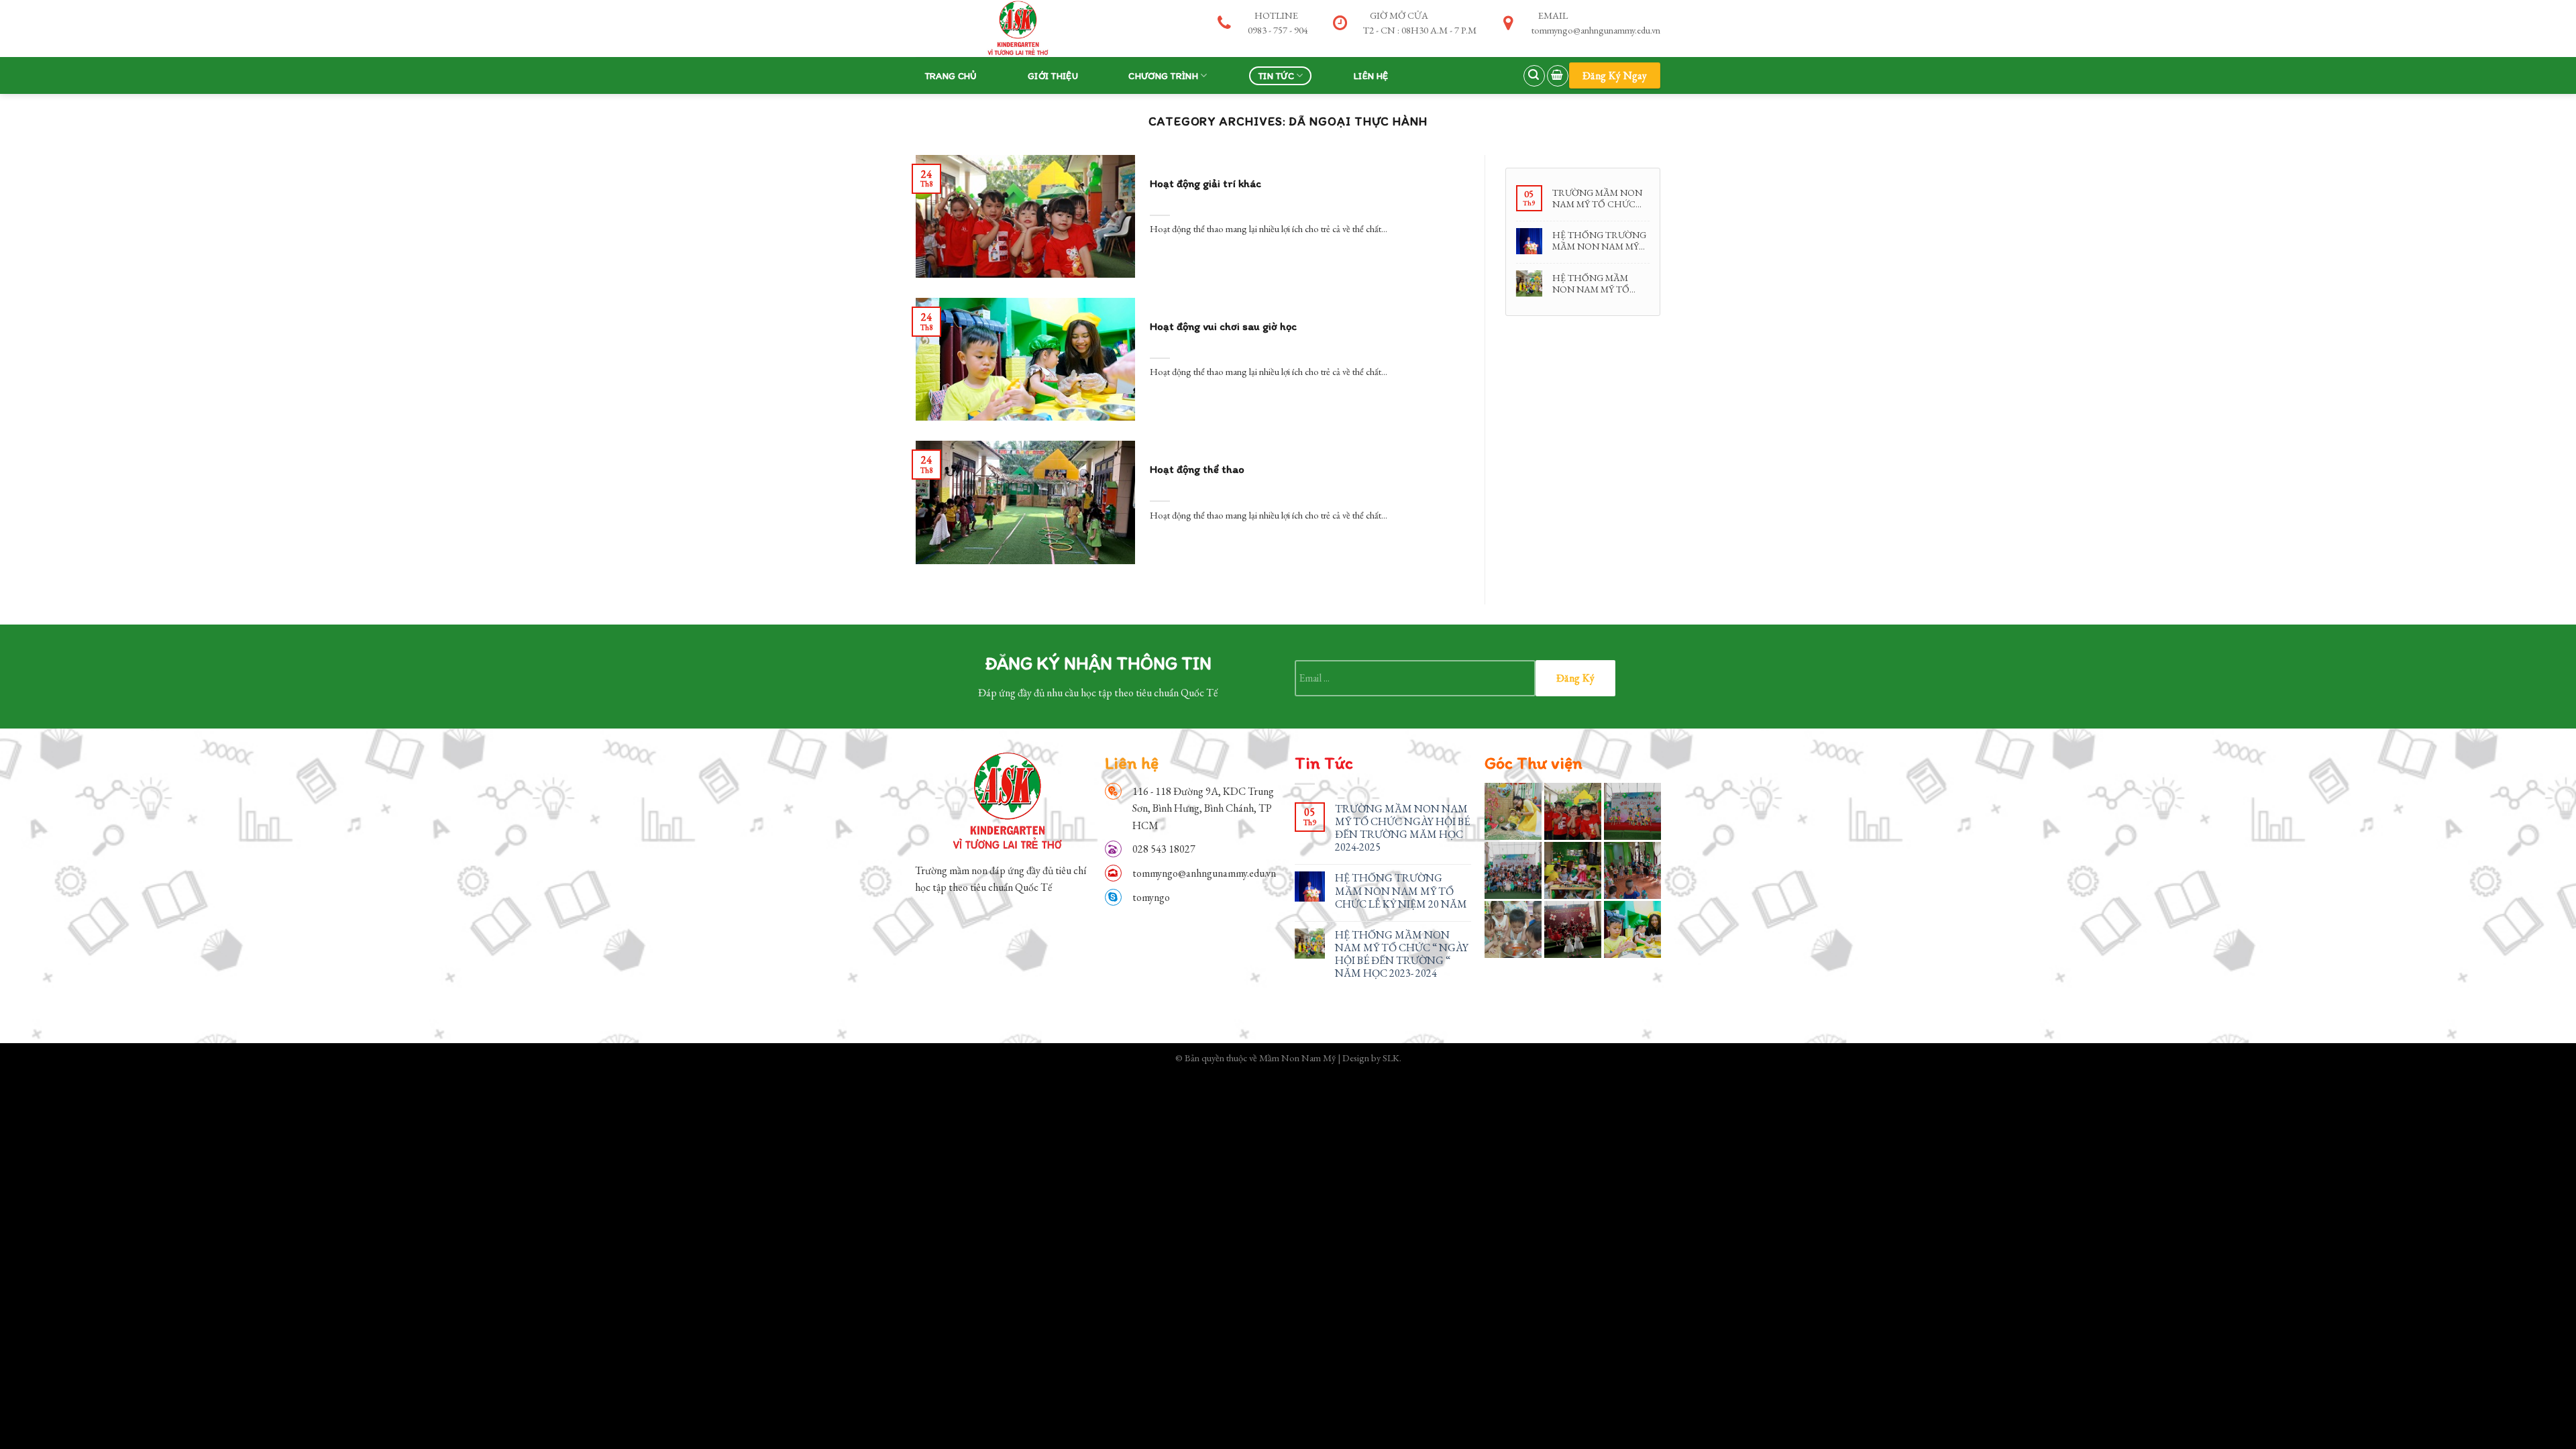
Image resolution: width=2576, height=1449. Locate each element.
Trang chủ (951, 76)
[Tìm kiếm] (1534, 76)
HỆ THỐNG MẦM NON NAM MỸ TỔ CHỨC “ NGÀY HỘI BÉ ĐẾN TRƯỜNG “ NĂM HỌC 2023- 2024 (1600, 283)
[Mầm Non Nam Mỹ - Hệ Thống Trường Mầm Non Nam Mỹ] (1016, 28)
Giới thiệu (1053, 76)
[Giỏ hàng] (1558, 76)
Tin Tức (1276, 76)
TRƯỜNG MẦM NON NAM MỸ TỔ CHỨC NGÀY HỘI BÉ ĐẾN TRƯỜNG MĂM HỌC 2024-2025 (1597, 198)
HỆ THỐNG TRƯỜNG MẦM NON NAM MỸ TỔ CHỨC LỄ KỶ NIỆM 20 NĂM (1600, 240)
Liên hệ (1371, 76)
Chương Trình (1163, 76)
